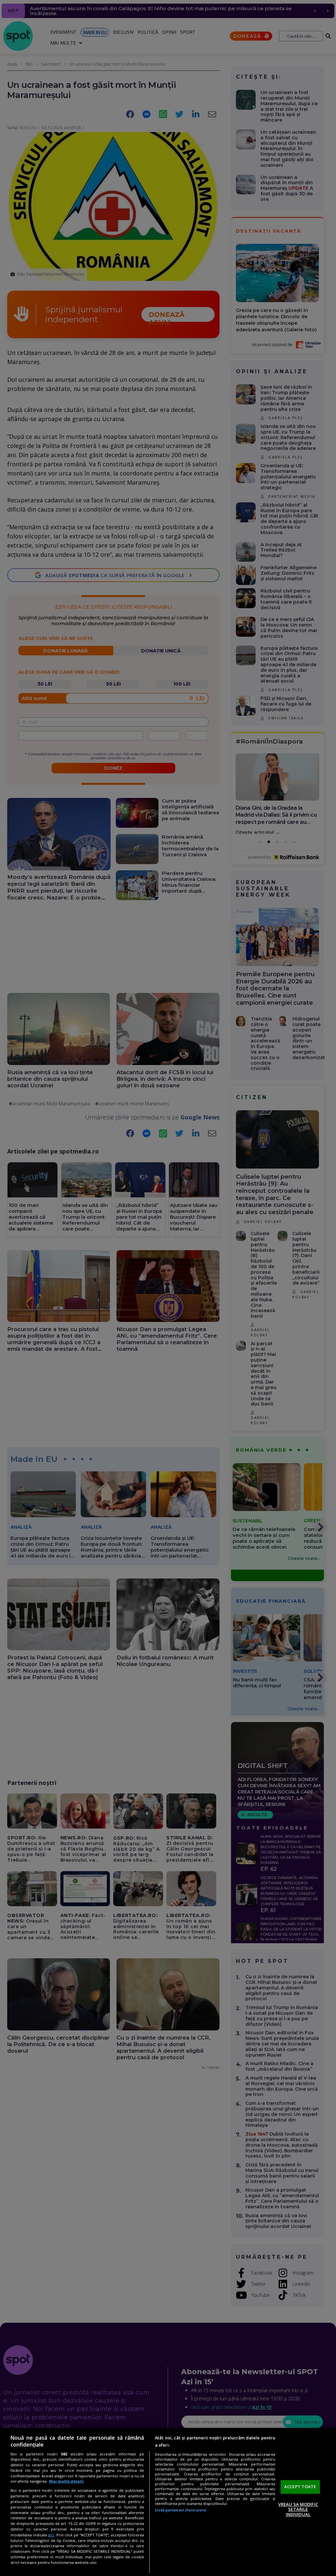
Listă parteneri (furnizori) (180, 2510)
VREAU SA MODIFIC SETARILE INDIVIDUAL (298, 2509)
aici (51, 2535)
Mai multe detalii (66, 2481)
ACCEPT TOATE (300, 2487)
